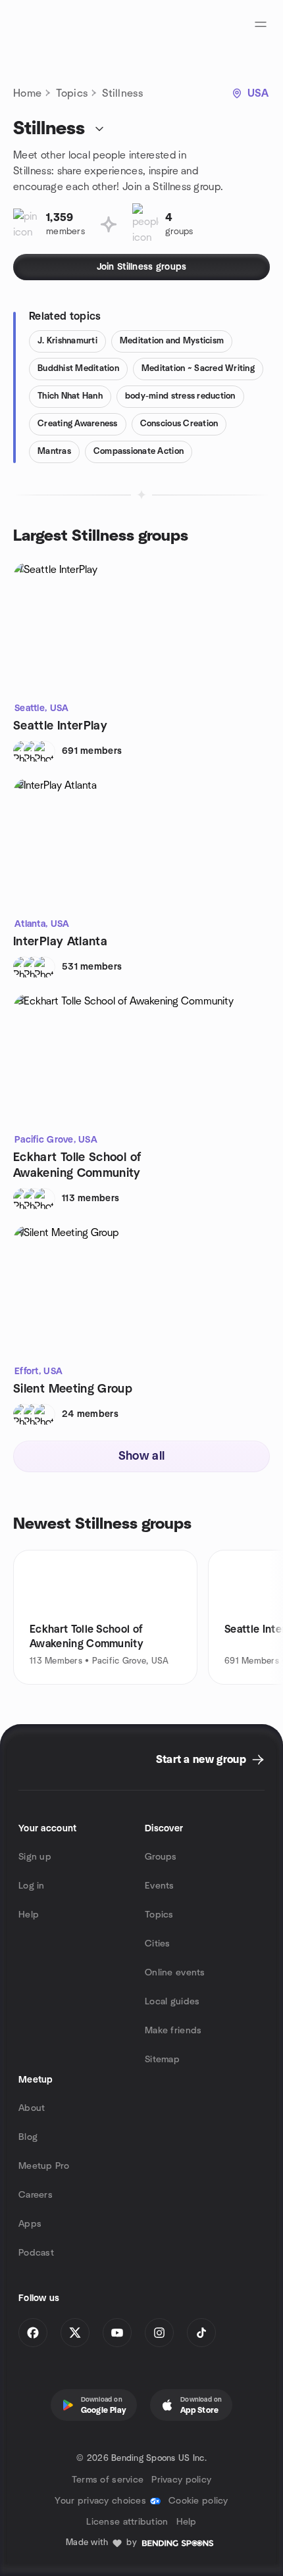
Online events (175, 1973)
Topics (72, 93)
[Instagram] (159, 2333)
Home (27, 93)
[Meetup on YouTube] (117, 2333)
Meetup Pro (44, 2166)
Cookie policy (198, 2501)
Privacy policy (181, 2480)
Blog (28, 2137)
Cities (158, 1944)
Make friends (173, 2031)
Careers (36, 2195)
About (32, 2108)
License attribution (127, 2522)
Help (29, 1915)
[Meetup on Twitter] (75, 2333)
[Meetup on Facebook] (33, 2333)
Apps (30, 2224)
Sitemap (162, 2060)
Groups (161, 1857)
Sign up (35, 1857)
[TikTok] (201, 2333)
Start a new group (201, 1760)
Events (160, 1886)
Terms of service (108, 2480)
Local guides (172, 2002)
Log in (32, 1886)
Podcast (36, 2253)
